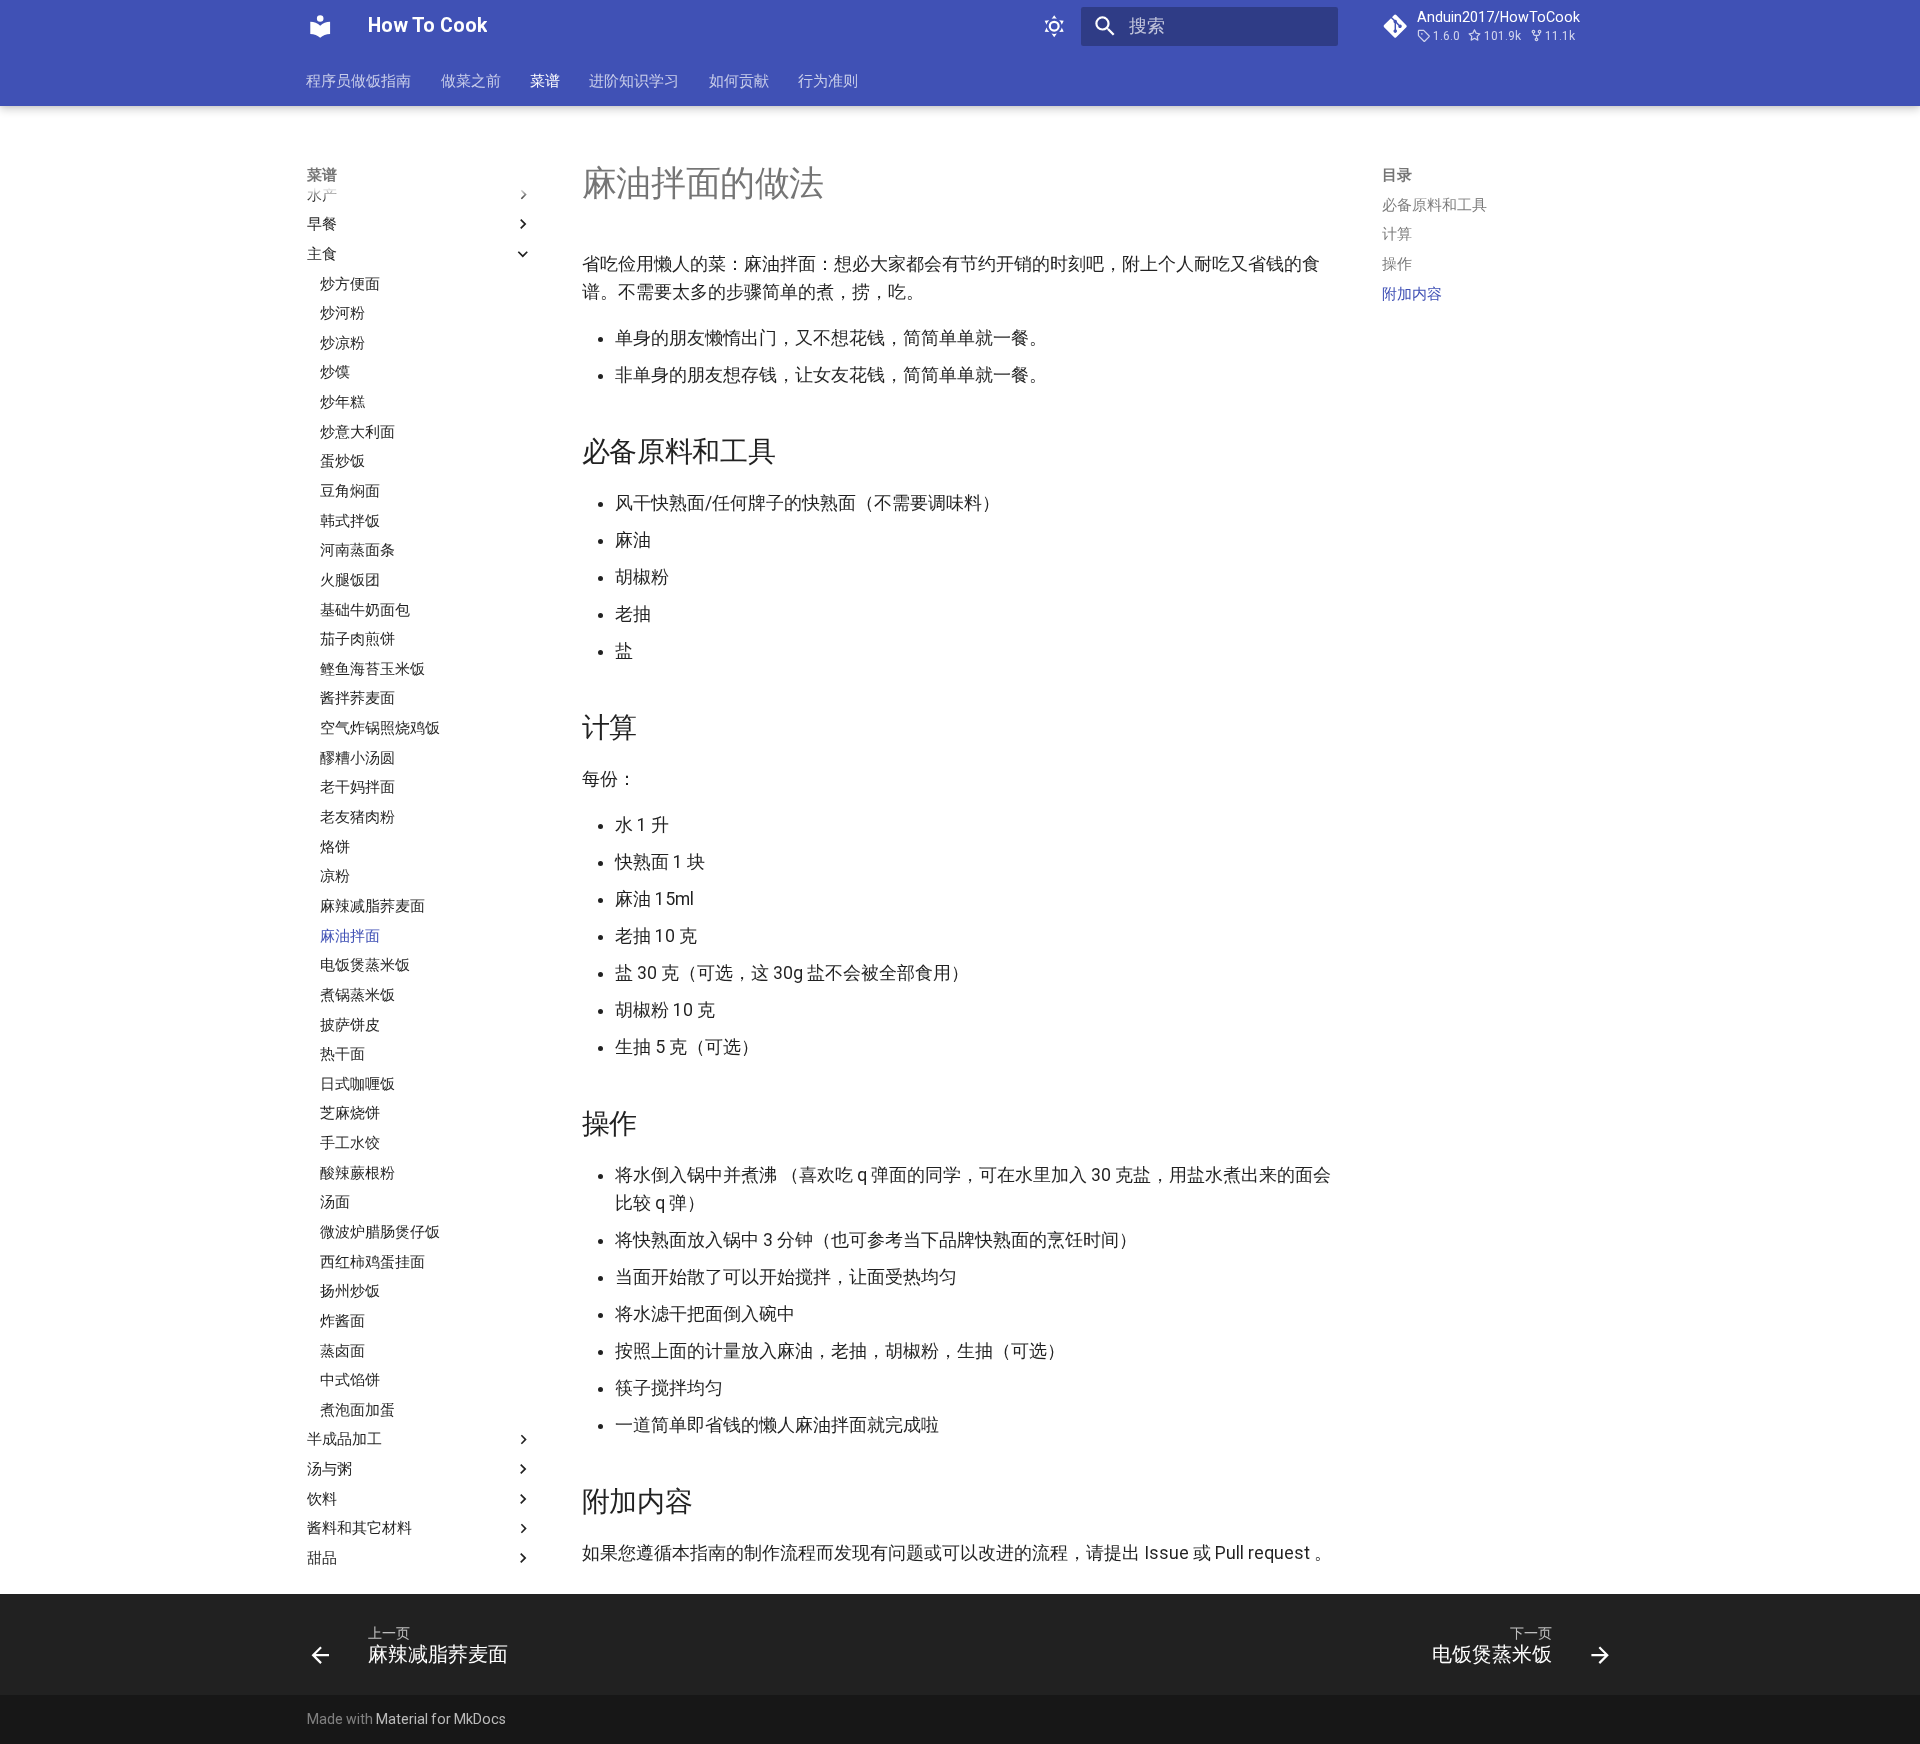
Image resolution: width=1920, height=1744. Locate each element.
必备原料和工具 (1434, 205)
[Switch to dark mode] (1055, 26)
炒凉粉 (342, 342)
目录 (1397, 175)
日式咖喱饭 (357, 1083)
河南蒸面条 (357, 550)
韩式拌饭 (350, 520)
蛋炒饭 (342, 461)
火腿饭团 (350, 580)
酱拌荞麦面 (357, 698)
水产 (322, 194)
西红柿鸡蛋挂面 (372, 1261)
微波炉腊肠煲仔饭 (380, 1232)
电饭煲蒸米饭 (365, 965)
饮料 (322, 1498)
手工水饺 (350, 1143)
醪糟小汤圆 (357, 757)
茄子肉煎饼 (357, 639)
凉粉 (335, 876)
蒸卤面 (342, 1350)
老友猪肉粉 (357, 817)
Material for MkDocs (441, 1719)
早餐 (322, 224)
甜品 (322, 1558)
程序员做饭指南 (359, 80)
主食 (322, 253)
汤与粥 (329, 1469)
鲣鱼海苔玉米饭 (372, 668)
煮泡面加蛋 (357, 1409)
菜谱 (545, 80)
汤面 (335, 1202)
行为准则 (828, 80)
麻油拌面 (350, 935)
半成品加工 (344, 1439)
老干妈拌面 (357, 787)
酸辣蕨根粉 (357, 1172)
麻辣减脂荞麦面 (372, 906)
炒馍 (335, 372)
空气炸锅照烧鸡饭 (380, 728)
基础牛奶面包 (365, 609)
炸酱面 (342, 1321)
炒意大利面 (357, 431)
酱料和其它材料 (359, 1528)
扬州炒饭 (350, 1291)
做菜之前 (471, 80)
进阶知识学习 (635, 80)
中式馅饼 (350, 1380)
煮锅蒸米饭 (357, 994)
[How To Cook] (320, 26)
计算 (1397, 234)
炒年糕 (342, 402)
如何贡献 (739, 80)
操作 (1397, 264)
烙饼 (335, 846)
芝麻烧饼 (350, 1113)
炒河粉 (342, 313)
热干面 (342, 1054)
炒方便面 (350, 283)
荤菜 (322, 165)
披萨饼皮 (350, 1024)
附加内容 (1412, 294)
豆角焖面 (350, 491)
